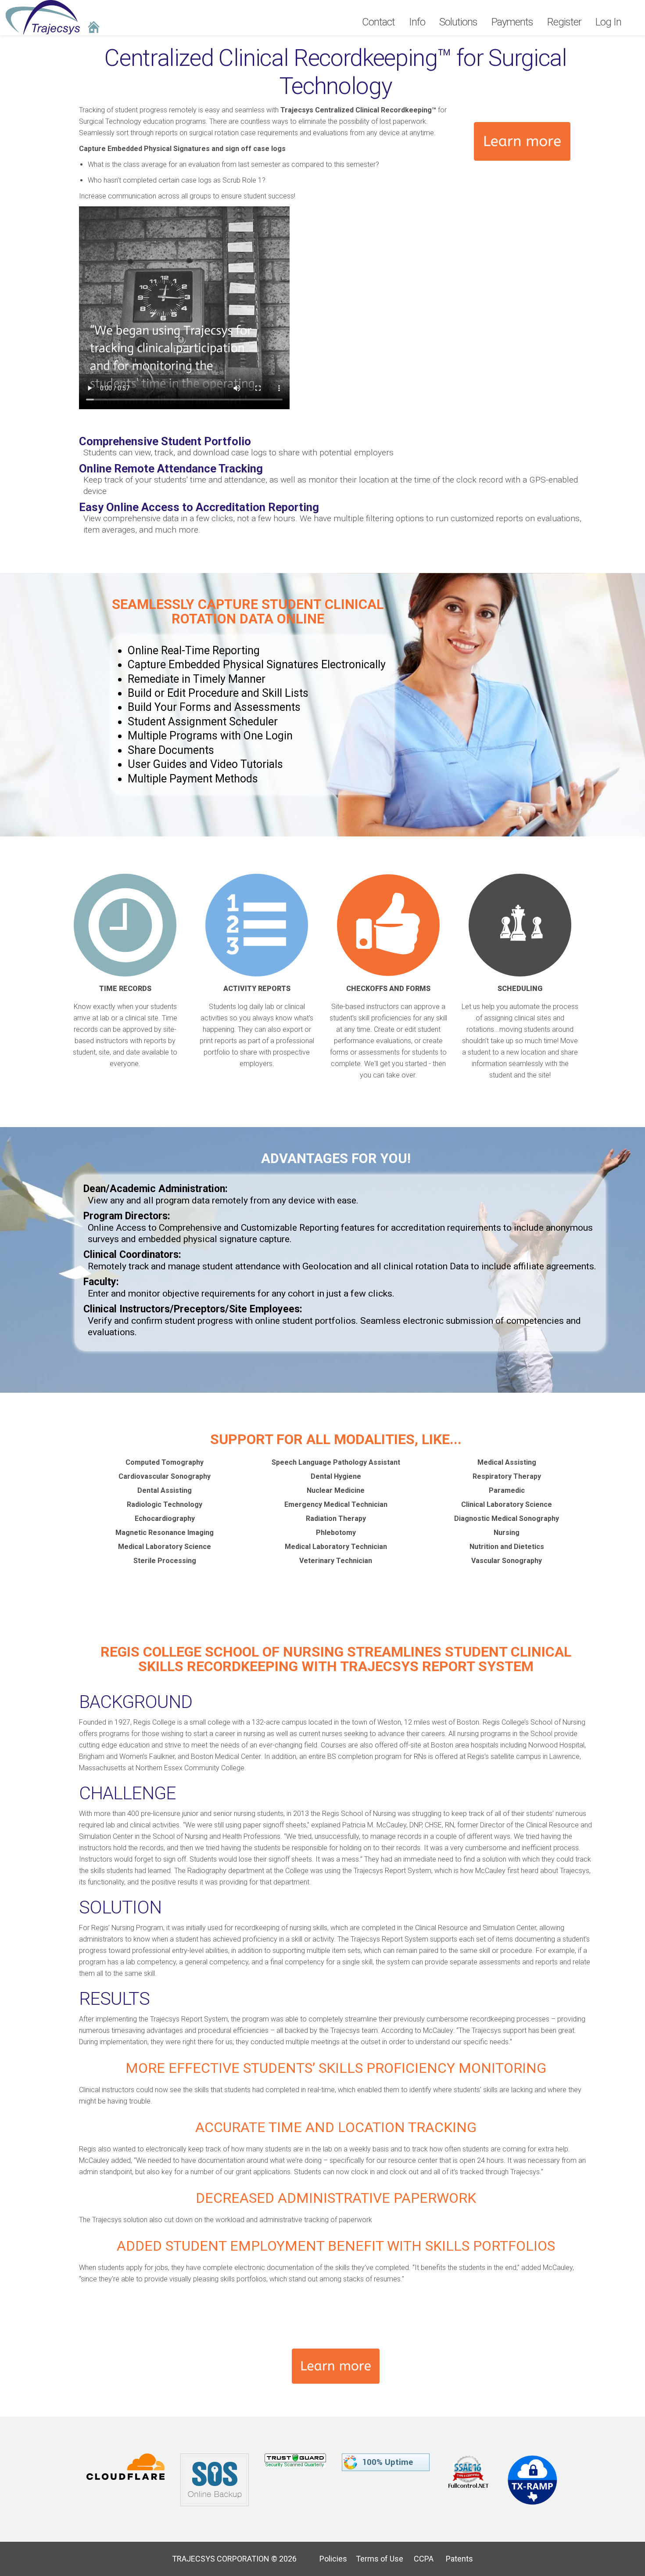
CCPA (419, 2559)
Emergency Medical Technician (336, 1504)
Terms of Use (376, 2559)
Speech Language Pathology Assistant (336, 1462)
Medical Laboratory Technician (336, 1547)
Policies (330, 2559)
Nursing (507, 1533)
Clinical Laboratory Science (507, 1504)
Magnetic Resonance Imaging (165, 1533)
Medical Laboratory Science (165, 1547)
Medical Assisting (507, 1462)
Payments (512, 22)
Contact (378, 22)
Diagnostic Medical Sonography (507, 1519)
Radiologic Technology (165, 1504)
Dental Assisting (165, 1490)
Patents (454, 2559)
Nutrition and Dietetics (507, 1547)
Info (417, 22)
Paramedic (507, 1490)
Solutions (458, 22)
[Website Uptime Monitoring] (387, 2459)
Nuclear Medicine (336, 1490)
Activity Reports (257, 989)
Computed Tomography (165, 1462)
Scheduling (520, 989)
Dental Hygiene (336, 1476)
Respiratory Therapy (507, 1476)
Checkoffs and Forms (388, 989)
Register (564, 22)
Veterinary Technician (336, 1561)
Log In (608, 22)
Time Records (125, 989)
